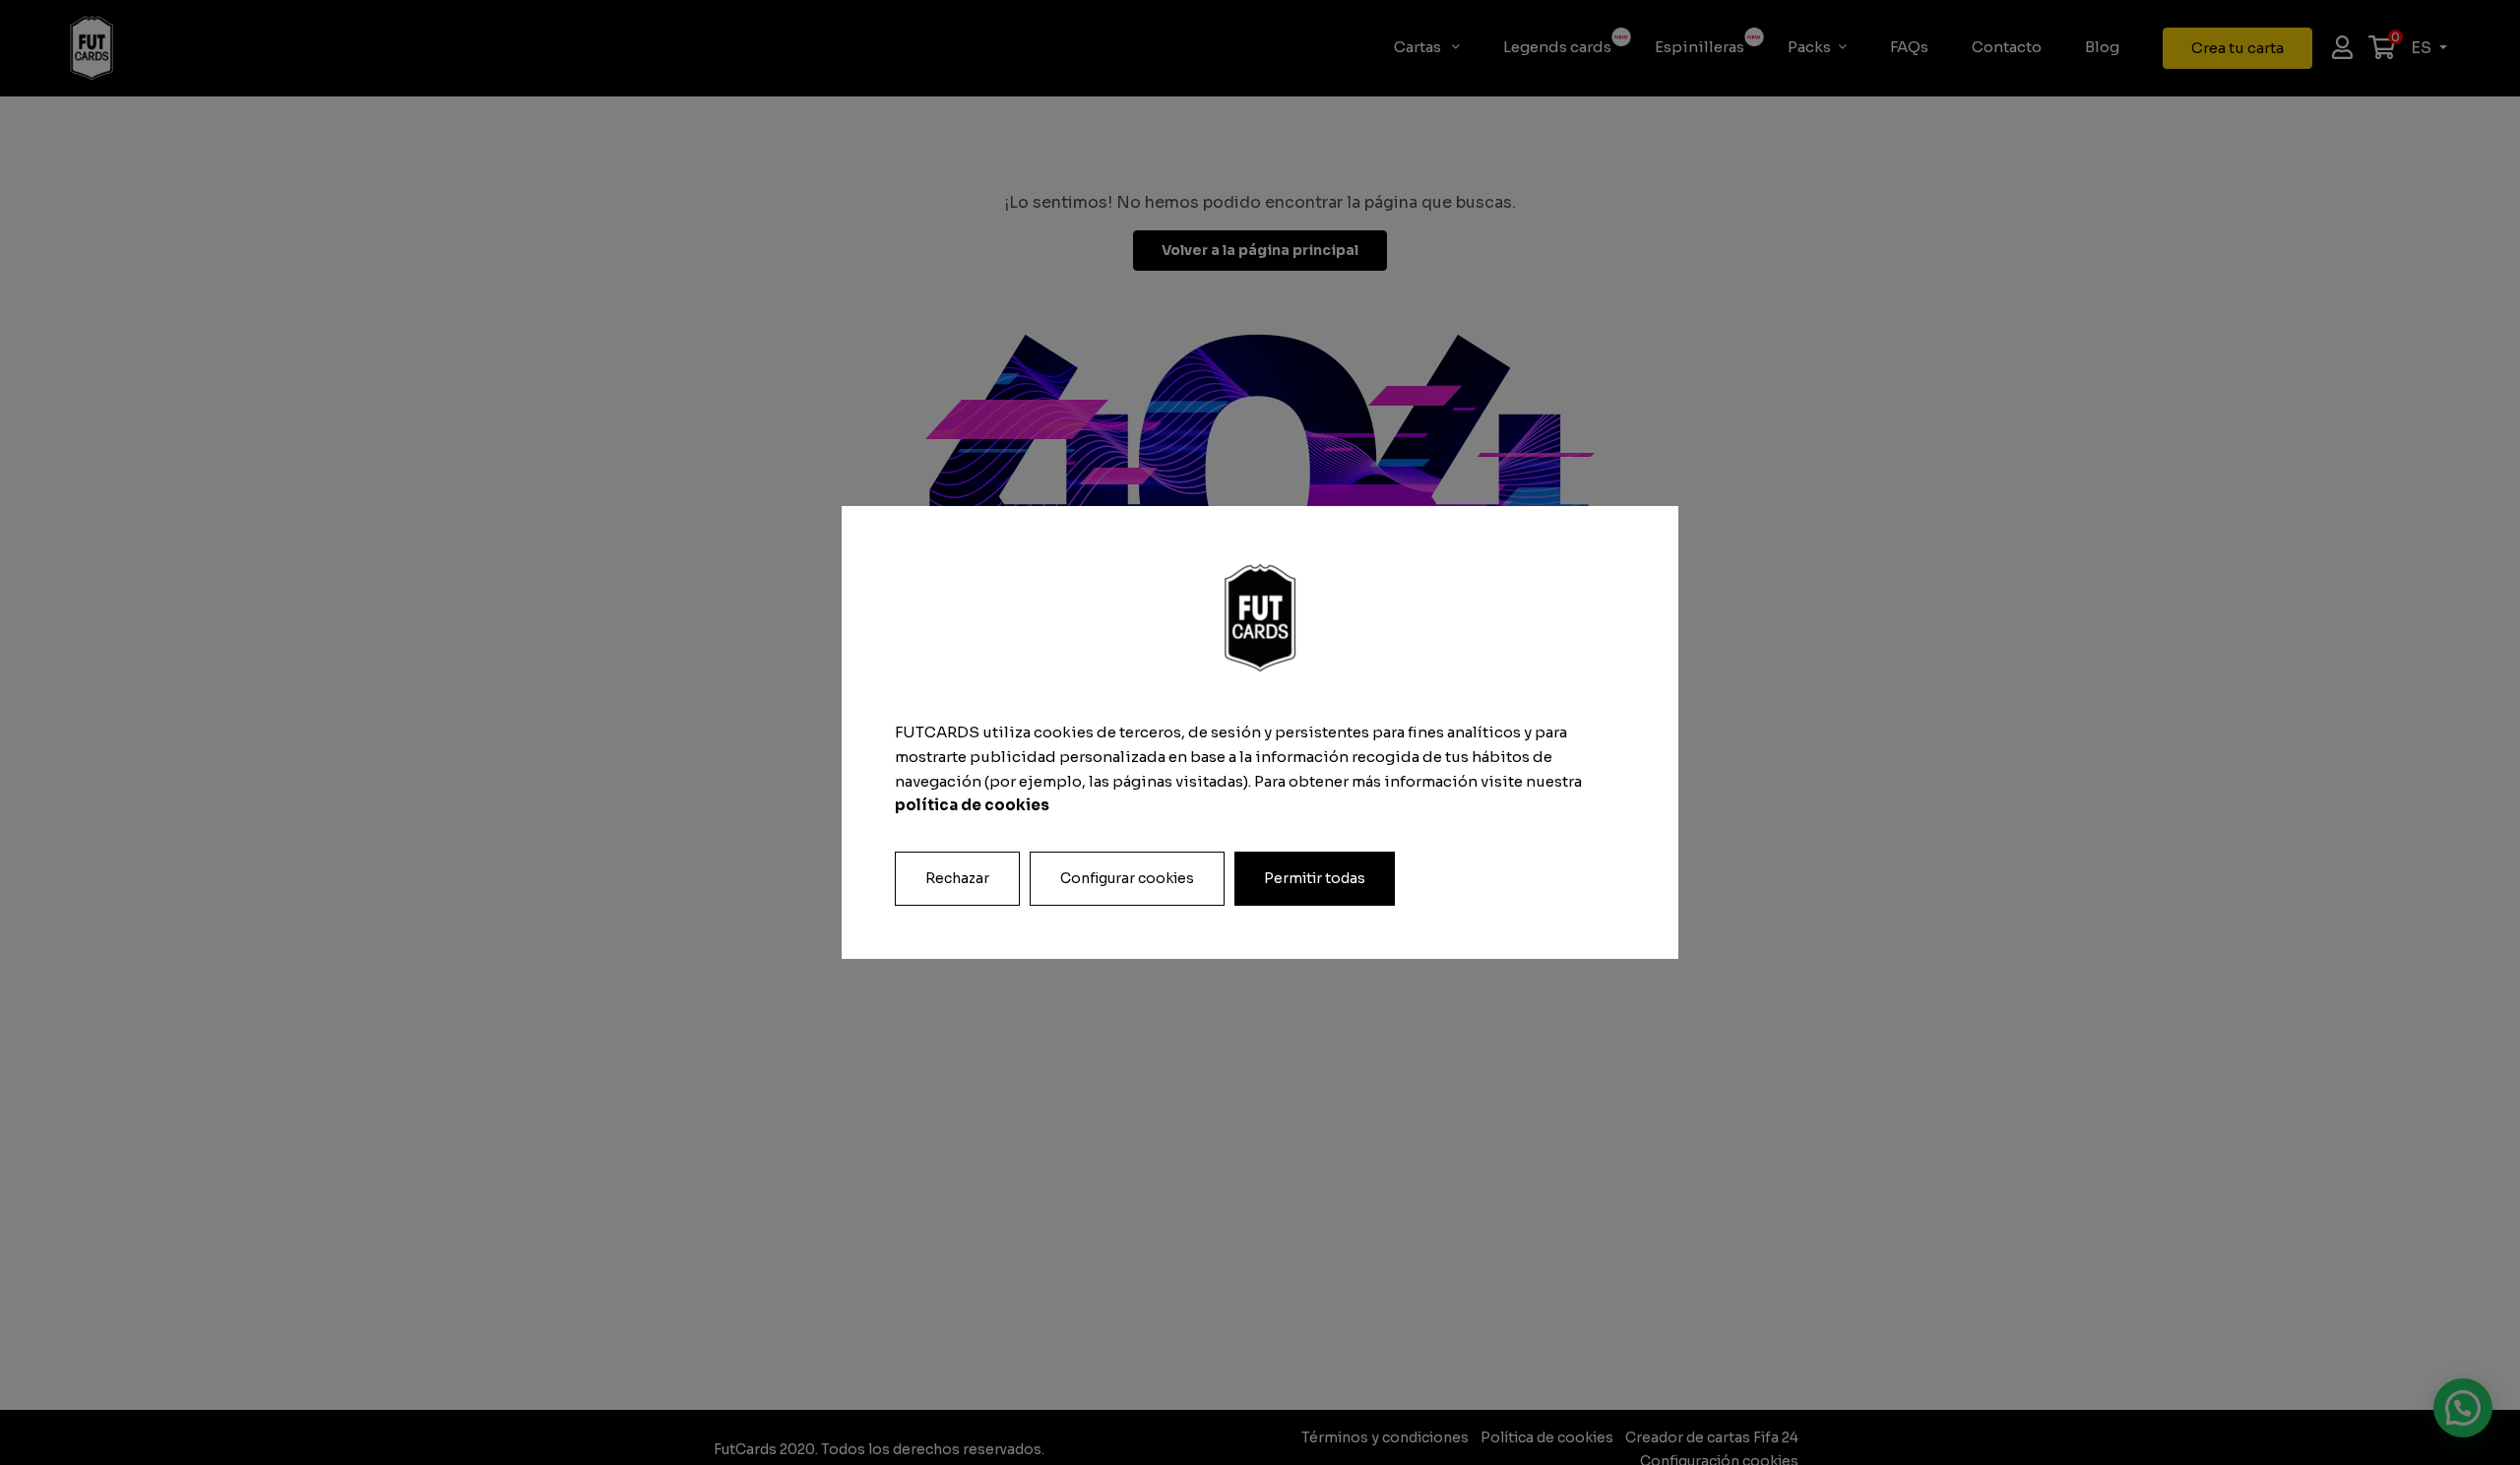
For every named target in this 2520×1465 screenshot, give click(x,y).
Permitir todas (1315, 878)
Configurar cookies (1127, 878)
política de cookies (972, 805)
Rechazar (957, 878)
